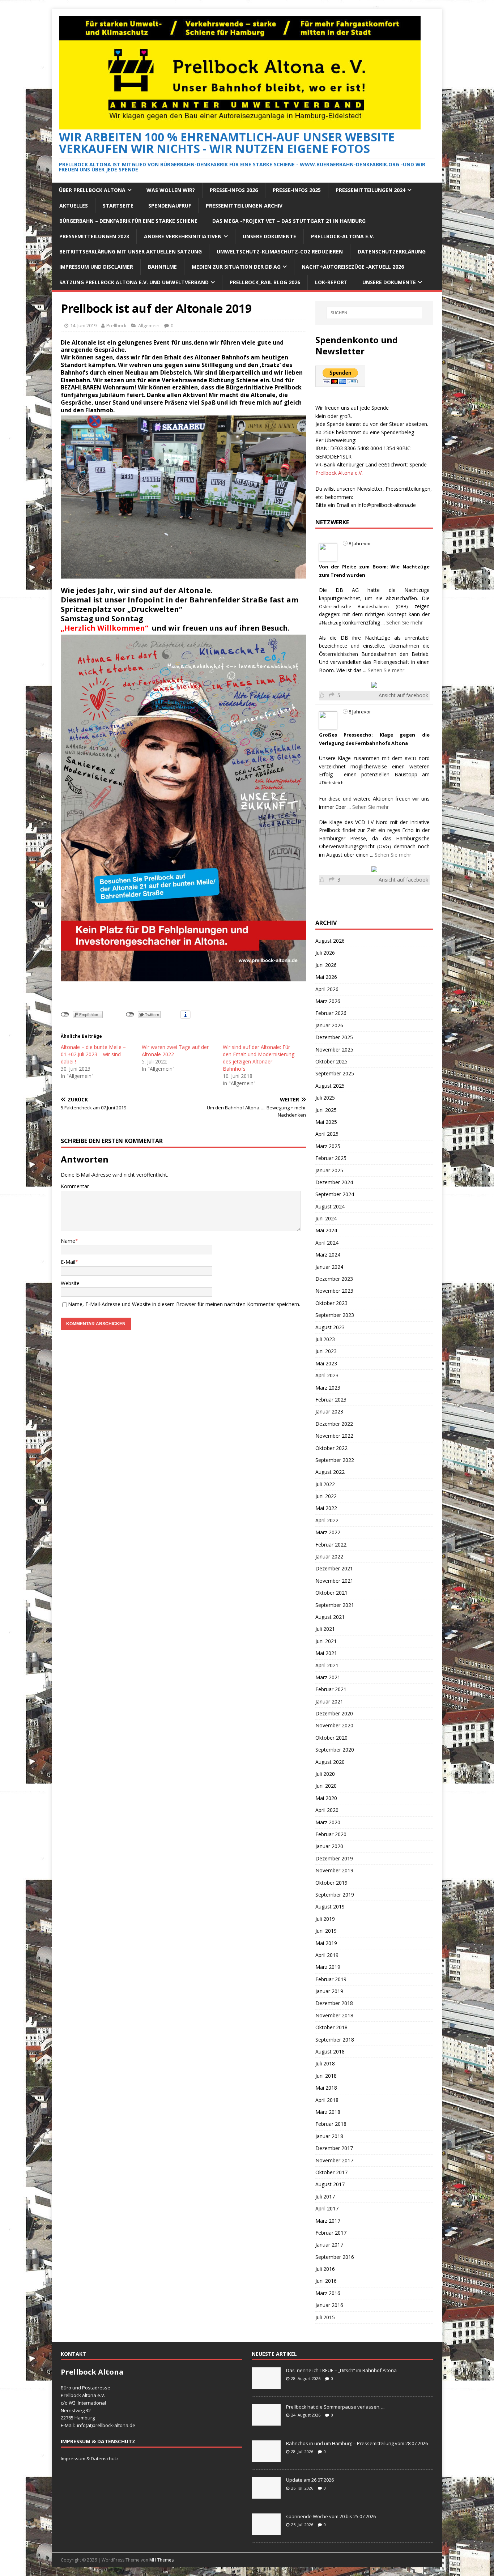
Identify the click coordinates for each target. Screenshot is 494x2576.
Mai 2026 (326, 977)
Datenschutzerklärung (392, 251)
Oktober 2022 (331, 1448)
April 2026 (327, 989)
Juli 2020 (325, 1774)
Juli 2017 (325, 2197)
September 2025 (335, 1073)
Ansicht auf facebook (403, 695)
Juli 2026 (325, 953)
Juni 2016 (326, 2281)
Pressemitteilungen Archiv (244, 206)
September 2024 (335, 1194)
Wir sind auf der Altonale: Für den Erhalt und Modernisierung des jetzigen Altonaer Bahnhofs (259, 1058)
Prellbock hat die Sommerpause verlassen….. (336, 2407)
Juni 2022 (326, 1496)
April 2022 (327, 1520)
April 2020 (327, 1810)
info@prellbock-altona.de (387, 505)
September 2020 (335, 1750)
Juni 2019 (326, 1931)
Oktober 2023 (331, 1303)
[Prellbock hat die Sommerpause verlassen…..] (266, 2422)
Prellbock (116, 325)
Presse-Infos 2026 (234, 190)
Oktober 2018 (331, 2027)
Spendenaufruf (170, 206)
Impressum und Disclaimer (96, 267)
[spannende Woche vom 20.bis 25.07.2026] (266, 2531)
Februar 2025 (331, 1158)
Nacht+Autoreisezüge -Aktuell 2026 (353, 267)
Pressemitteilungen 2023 (94, 236)
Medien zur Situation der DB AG (236, 267)
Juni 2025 (326, 1110)
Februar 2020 (331, 1834)
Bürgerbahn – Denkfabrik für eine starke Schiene (128, 221)
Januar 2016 (329, 2305)
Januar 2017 (329, 2245)
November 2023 (334, 1291)
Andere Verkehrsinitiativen (183, 236)
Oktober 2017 (331, 2172)
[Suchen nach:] (374, 313)
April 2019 (327, 1955)
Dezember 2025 (334, 1037)
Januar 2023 (329, 1411)
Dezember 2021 (334, 1568)
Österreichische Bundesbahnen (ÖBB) (363, 607)
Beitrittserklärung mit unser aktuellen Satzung (131, 251)
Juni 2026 (326, 965)
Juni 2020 (326, 1786)
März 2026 (328, 1001)
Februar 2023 (331, 1400)
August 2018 (330, 2052)
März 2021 (328, 1677)
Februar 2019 (331, 1979)
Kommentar (75, 1186)
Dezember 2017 (334, 2148)
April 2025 (327, 1134)
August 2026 (330, 941)
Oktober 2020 (331, 1738)
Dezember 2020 (334, 1713)
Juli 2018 (325, 2063)
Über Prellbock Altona (92, 190)
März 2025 (328, 1146)
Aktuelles (74, 206)
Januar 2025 (329, 1170)
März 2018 (328, 2112)
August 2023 (330, 1327)
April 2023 (327, 1375)
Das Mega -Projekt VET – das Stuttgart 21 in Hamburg (289, 221)
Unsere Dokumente (269, 236)
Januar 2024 (329, 1267)
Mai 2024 (326, 1230)
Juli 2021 (325, 1629)
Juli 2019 (325, 1919)
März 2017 (328, 2221)
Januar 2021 (329, 1701)
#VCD (410, 758)
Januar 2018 (329, 2136)
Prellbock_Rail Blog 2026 (265, 282)
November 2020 (334, 1725)
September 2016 (335, 2257)
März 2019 (328, 1967)
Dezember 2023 (334, 1279)
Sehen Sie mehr (404, 622)
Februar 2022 (331, 1545)
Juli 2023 (325, 1339)
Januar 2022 (329, 1556)
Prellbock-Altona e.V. (343, 236)
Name (68, 1241)
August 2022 (330, 1472)
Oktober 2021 (331, 1593)
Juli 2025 (325, 1098)
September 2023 (335, 1315)
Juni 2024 (326, 1218)
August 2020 (330, 1762)
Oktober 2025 (331, 1061)
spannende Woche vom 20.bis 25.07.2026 (331, 2516)
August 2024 (330, 1206)
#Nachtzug (330, 623)
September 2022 (335, 1460)
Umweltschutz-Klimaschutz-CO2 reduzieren (280, 251)
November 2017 (334, 2160)
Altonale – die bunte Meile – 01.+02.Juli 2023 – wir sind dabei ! (93, 1054)
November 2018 (334, 2015)
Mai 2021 (326, 1653)
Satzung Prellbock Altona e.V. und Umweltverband (134, 282)
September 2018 (335, 2040)
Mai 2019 (326, 1943)
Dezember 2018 (334, 2003)
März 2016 (328, 2293)
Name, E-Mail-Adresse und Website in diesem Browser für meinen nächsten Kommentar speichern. (184, 1304)
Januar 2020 (329, 1846)
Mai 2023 (326, 1363)
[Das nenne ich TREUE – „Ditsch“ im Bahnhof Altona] (266, 2385)
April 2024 (327, 1243)
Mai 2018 (326, 2088)
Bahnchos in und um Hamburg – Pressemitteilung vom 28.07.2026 (357, 2443)
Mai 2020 (326, 1798)
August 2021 (330, 1617)
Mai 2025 (326, 1122)
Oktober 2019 (331, 1883)
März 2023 (328, 1388)
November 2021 (334, 1581)
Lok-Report (331, 282)
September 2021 (335, 1605)
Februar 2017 (331, 2233)
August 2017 (330, 2184)
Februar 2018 (331, 2124)
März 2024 (328, 1255)
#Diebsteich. (332, 783)
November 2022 (334, 1436)
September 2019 (335, 1895)
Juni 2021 (326, 1641)
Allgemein (149, 325)
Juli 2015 (325, 2317)
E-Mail (68, 1262)
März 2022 (328, 1532)
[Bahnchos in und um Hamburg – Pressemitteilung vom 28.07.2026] (266, 2458)
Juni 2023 (326, 1351)
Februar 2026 (331, 1013)
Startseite (118, 206)
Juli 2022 (325, 1484)
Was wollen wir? (171, 190)
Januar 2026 (329, 1025)
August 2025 (330, 1086)
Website (70, 1283)
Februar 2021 (331, 1689)
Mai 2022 (326, 1508)
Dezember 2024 (334, 1182)
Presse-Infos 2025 (297, 190)
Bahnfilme (162, 267)
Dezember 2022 (334, 1424)
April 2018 (327, 2100)
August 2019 (330, 1907)
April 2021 (327, 1665)
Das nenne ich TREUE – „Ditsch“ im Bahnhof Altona (341, 2370)
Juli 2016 (325, 2269)
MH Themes (161, 2560)
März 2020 (328, 1822)
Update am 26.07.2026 (310, 2480)
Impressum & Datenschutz (90, 2458)
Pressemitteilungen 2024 (370, 190)
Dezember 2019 (334, 1858)
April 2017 (327, 2208)
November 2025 (334, 1050)
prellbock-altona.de (114, 2425)
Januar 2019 (329, 1991)
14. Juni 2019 (83, 325)
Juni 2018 (326, 2076)
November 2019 (334, 1870)
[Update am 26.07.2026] (266, 2495)
